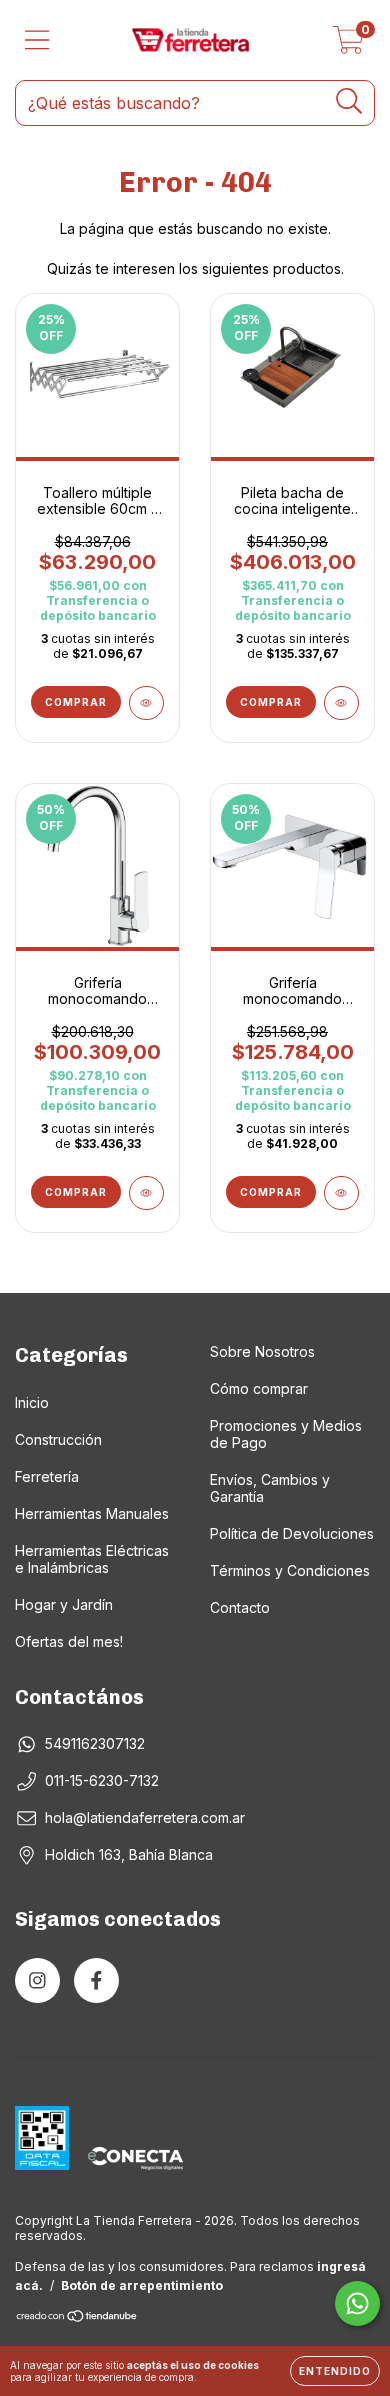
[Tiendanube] (77, 2318)
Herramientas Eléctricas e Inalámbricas (92, 1559)
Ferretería (47, 1476)
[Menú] (37, 40)
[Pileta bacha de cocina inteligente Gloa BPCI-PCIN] (341, 703)
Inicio (32, 1402)
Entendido (335, 2371)
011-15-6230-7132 (102, 1780)
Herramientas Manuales (92, 1513)
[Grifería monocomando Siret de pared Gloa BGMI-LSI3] (341, 1193)
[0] (348, 45)
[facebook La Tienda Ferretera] (96, 1980)
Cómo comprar (259, 1388)
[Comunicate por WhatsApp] (357, 2303)
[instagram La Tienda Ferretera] (37, 1980)
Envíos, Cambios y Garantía (270, 1488)
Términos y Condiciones (290, 1570)
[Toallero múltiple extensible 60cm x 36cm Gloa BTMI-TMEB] (146, 703)
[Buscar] (349, 101)
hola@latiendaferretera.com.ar (145, 1817)
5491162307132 (95, 1743)
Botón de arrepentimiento (142, 2285)
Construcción (58, 1439)
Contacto (240, 1607)
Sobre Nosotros (262, 1351)
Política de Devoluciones (292, 1533)
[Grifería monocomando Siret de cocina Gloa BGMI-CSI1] (146, 1193)
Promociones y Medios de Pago (286, 1434)
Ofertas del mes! (69, 1641)
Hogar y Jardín (64, 1604)
